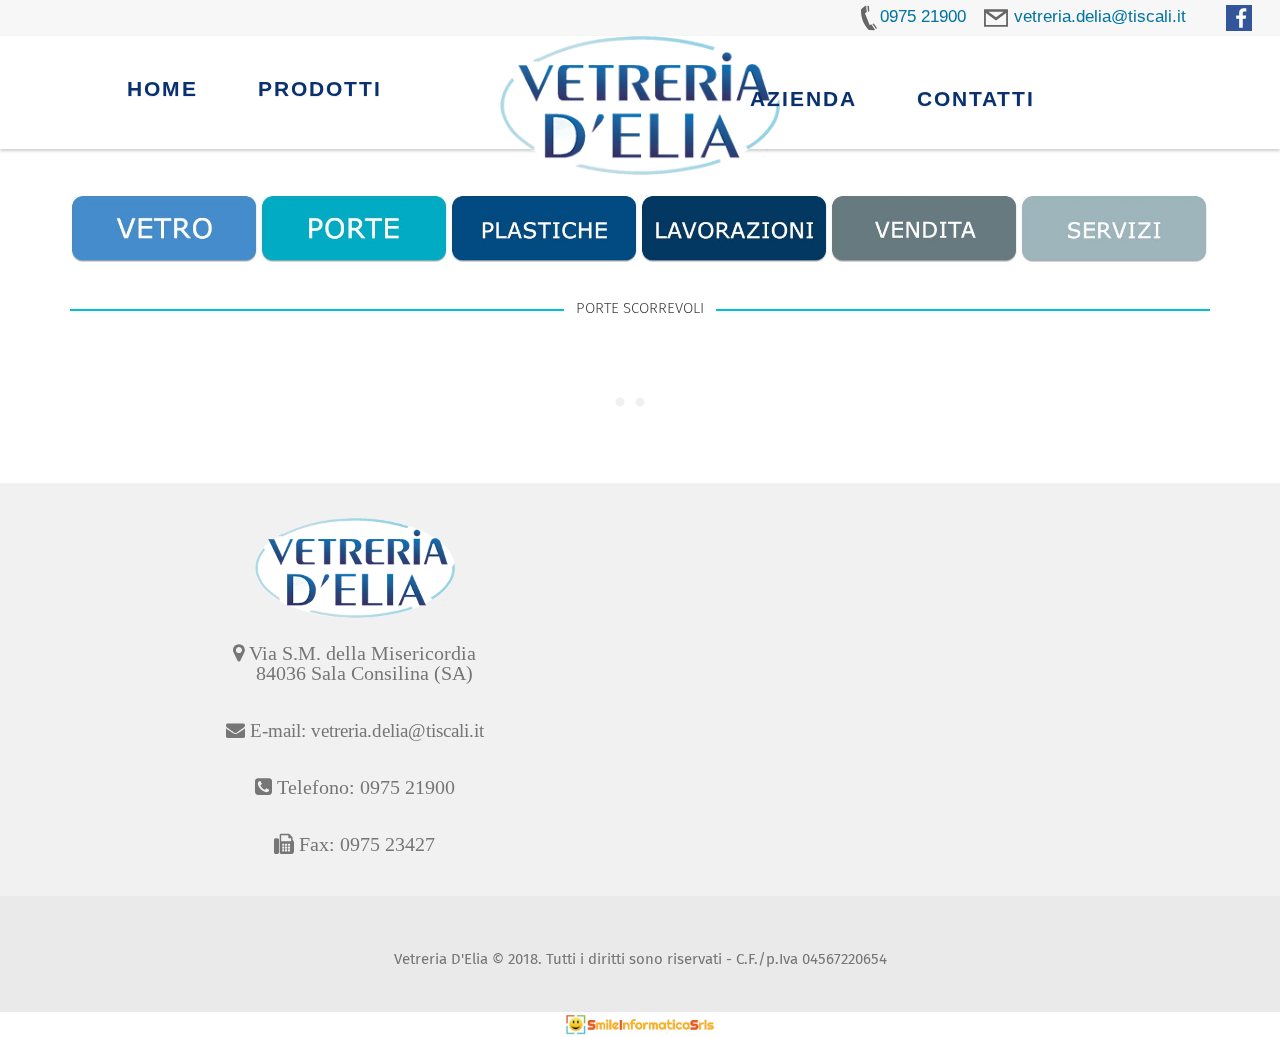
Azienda (803, 98)
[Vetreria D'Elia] (640, 105)
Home (162, 88)
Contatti (976, 98)
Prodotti (320, 88)
